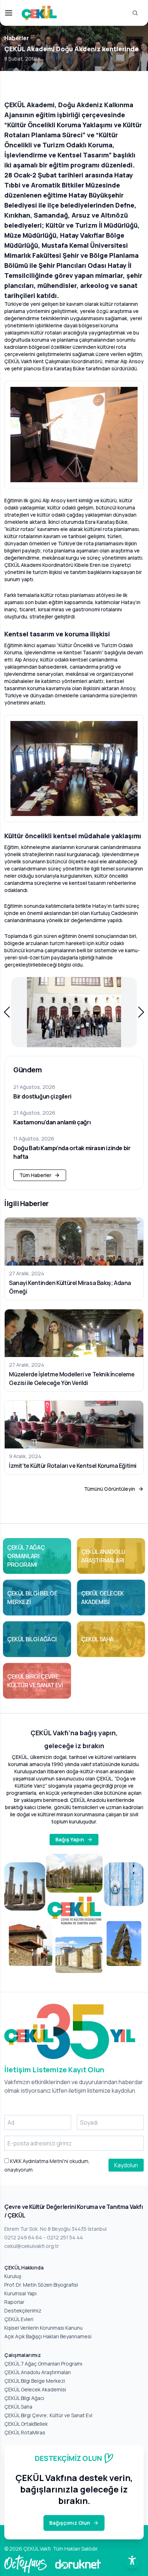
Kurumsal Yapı (20, 2293)
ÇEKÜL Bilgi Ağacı (24, 2398)
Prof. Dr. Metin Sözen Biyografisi (41, 2285)
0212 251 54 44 (65, 2237)
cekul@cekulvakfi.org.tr (32, 2246)
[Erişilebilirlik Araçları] (132, 2560)
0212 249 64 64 (23, 2237)
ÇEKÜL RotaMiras (25, 2432)
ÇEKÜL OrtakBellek (26, 2424)
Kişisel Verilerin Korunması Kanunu (43, 2328)
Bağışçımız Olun (70, 2523)
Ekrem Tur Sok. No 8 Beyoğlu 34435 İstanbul (55, 2229)
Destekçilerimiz (23, 2311)
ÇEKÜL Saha (18, 2407)
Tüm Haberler (35, 1175)
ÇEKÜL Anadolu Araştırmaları (38, 2372)
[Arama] (135, 13)
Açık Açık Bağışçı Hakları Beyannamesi (48, 2336)
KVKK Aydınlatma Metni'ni (39, 2161)
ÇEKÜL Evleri (19, 2319)
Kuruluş (13, 2276)
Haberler (17, 38)
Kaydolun (126, 2165)
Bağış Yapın (70, 1839)
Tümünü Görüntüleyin (110, 1489)
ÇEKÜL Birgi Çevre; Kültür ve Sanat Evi (48, 2415)
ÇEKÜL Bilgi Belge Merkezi (35, 2381)
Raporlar (14, 2302)
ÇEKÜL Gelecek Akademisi (35, 2389)
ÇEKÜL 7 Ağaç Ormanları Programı (43, 2364)
